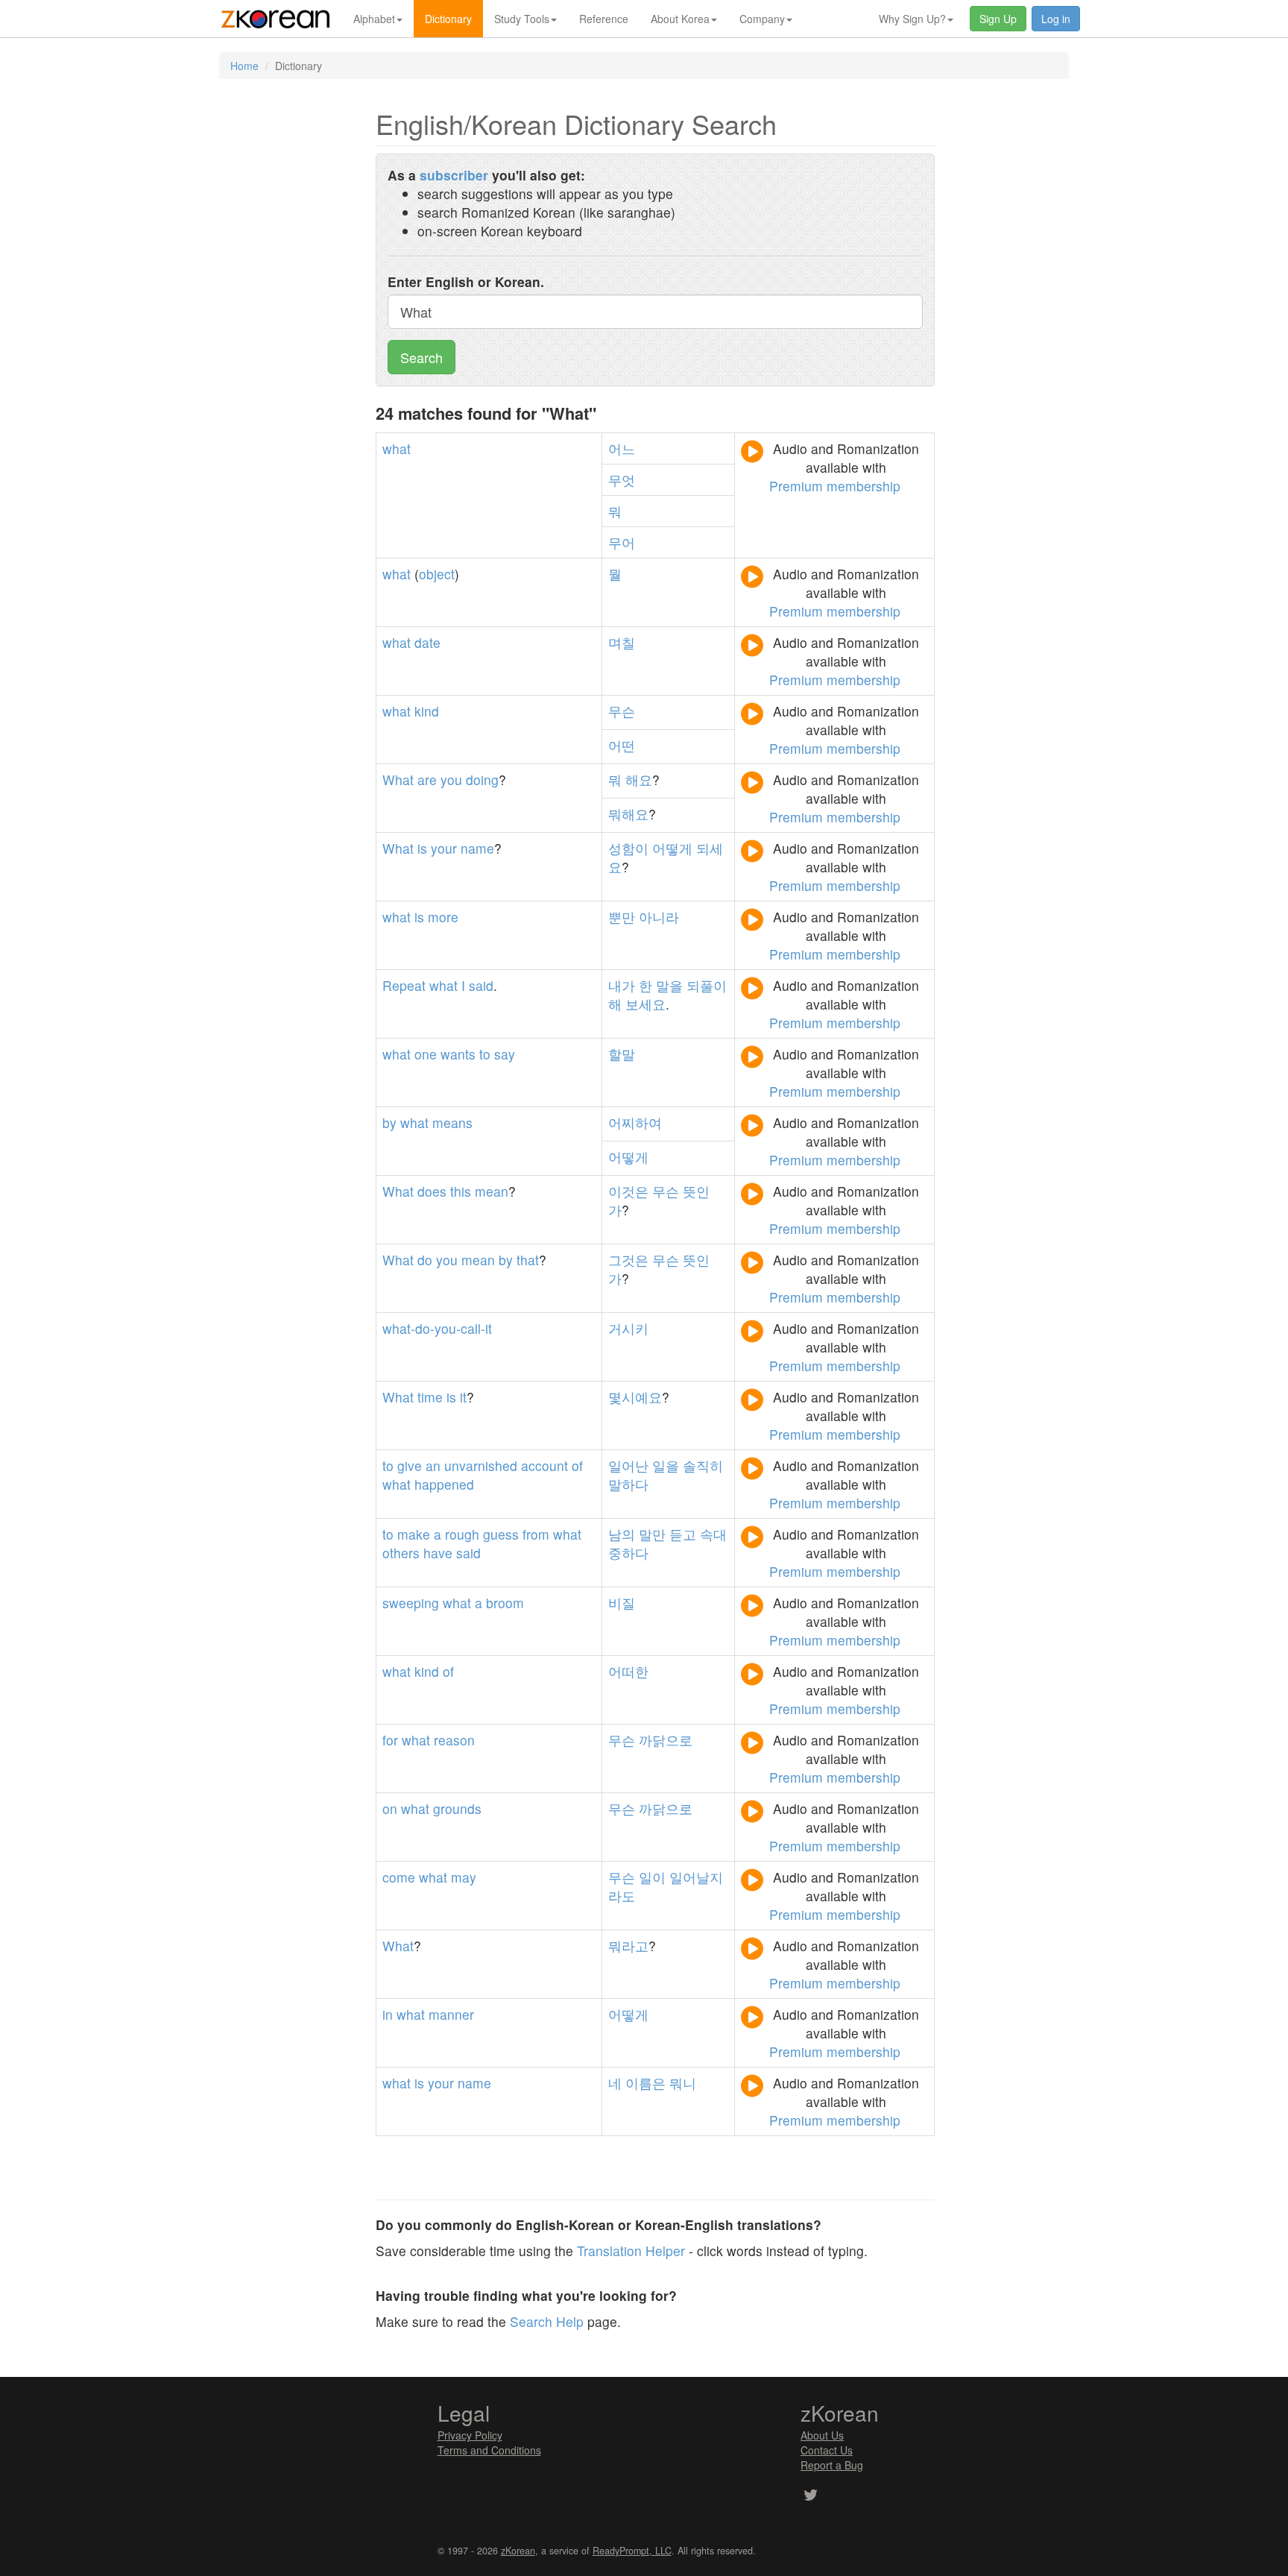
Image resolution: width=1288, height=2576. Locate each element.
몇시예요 (635, 1397)
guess (501, 1534)
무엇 (622, 480)
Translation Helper (631, 2251)
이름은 (645, 2083)
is (422, 848)
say (505, 1054)
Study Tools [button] (522, 19)
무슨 (622, 711)
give (410, 1465)
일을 (666, 1465)
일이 (652, 1877)
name (477, 848)
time (430, 1397)
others (401, 1553)
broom (505, 1603)
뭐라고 (628, 1946)
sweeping (411, 1603)
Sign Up (998, 19)
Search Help (547, 2321)
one (426, 1054)
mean (492, 1191)
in (388, 2014)
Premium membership (835, 486)
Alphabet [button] (374, 19)
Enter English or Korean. (466, 281)
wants (458, 1054)
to (485, 1054)
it (463, 1397)
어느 (622, 448)
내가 (622, 985)
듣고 (683, 1534)
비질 (622, 1603)
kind (427, 711)
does (432, 1191)
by (389, 1122)
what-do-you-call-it (437, 1328)
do (425, 1260)
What (398, 780)
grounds (457, 1808)
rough (462, 1534)
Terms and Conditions (489, 2450)
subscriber (454, 175)
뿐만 (622, 917)
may (464, 1877)
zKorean (518, 2551)
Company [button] (762, 19)
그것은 (628, 1260)
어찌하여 (635, 1122)
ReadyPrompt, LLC (632, 2551)
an (433, 1465)
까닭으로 (666, 1740)
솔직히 (703, 1465)
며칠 (622, 642)
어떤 (622, 745)
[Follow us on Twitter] (811, 2496)
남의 (622, 1534)
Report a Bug (832, 2465)
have (438, 1553)
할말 (622, 1054)
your (444, 848)
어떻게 (672, 848)
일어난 (628, 1465)
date (427, 642)
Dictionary (448, 19)
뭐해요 (628, 814)
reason (454, 1740)
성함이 (628, 848)
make (414, 1534)
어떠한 (628, 1671)
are (427, 780)
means (452, 1122)
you (451, 780)
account (544, 1465)
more (443, 917)
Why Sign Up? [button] (912, 19)
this (461, 1191)
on (390, 1808)
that (528, 1260)
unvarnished (481, 1465)
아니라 (659, 917)
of (577, 1465)
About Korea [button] (680, 19)
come (399, 1877)
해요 (639, 780)
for (390, 1740)
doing (482, 780)
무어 (622, 542)
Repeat (404, 985)
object (437, 574)
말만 (652, 1534)
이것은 (628, 1191)
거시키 (628, 1328)
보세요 (645, 1004)
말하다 (628, 1484)
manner (451, 2014)
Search (422, 357)
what (397, 448)
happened (444, 1484)
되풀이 (707, 985)
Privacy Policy (470, 2435)
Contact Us (827, 2450)
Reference (604, 19)
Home (244, 66)
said (481, 985)
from (536, 1534)
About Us (822, 2435)
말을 (669, 985)
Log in (1056, 19)
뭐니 (683, 2083)
